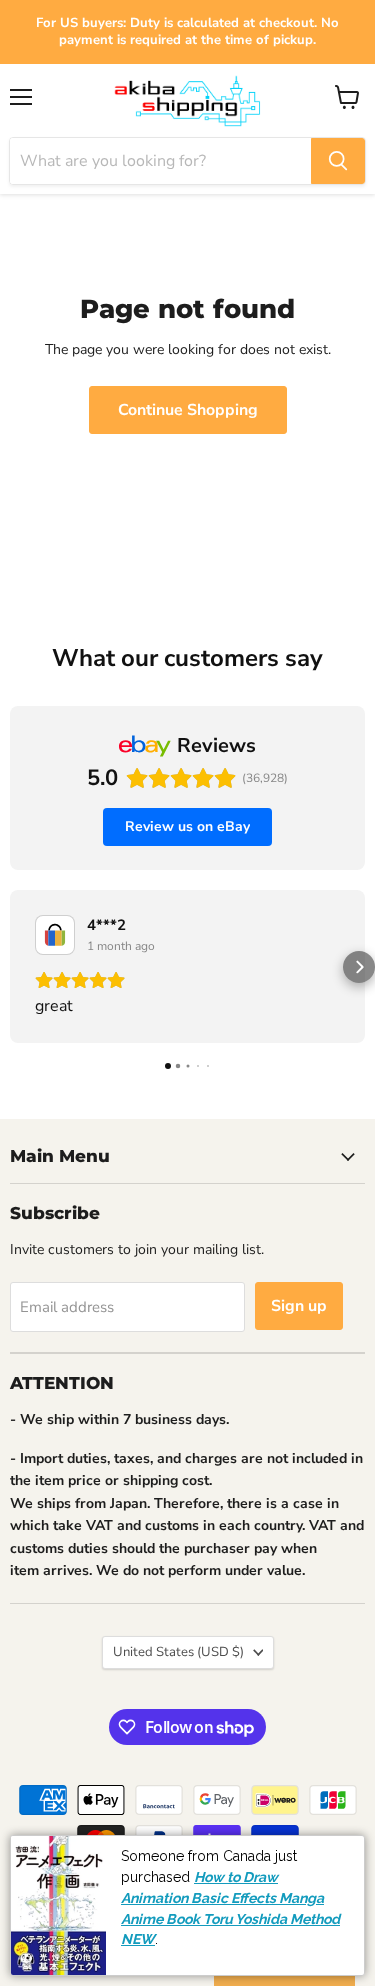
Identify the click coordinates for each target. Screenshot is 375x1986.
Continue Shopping (188, 410)
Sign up (299, 1306)
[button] (16, 967)
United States (178, 1652)
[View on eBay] (55, 935)
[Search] (338, 161)
